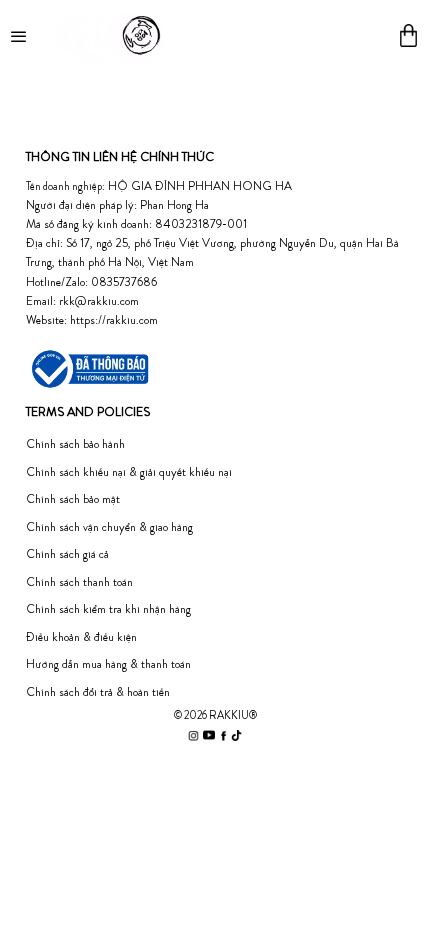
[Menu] (20, 35)
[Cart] (408, 35)
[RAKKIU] (214, 34)
